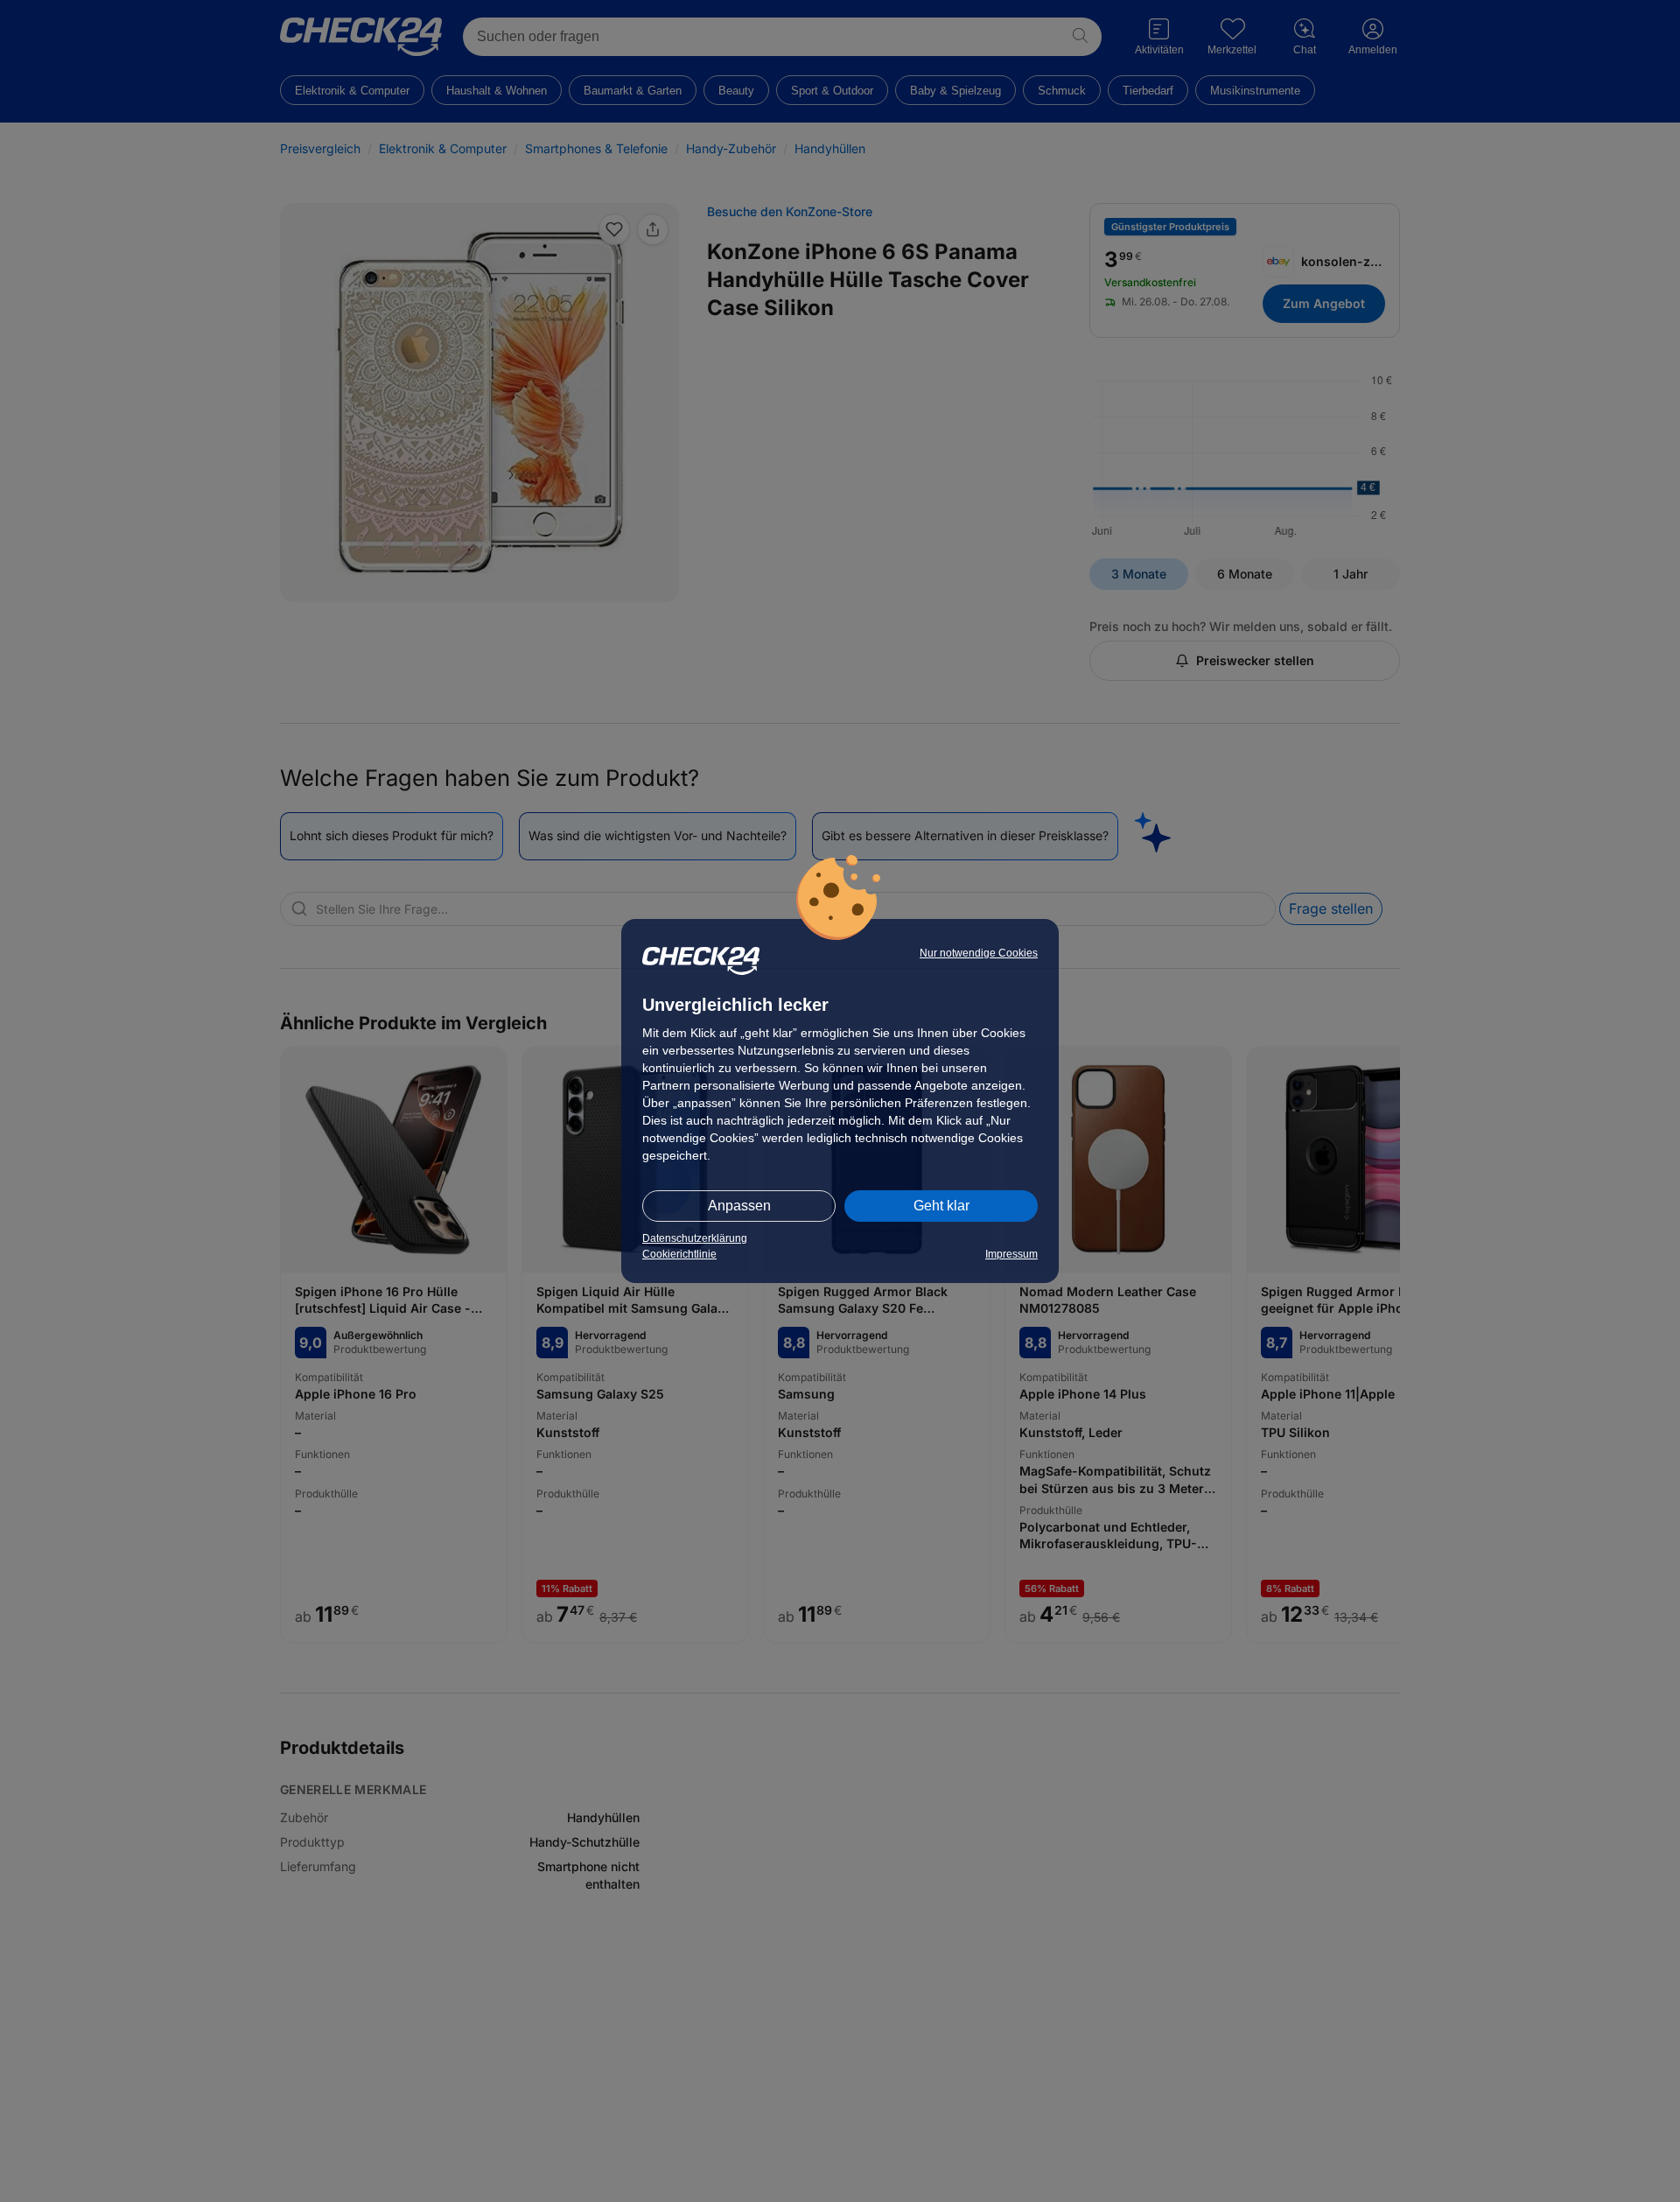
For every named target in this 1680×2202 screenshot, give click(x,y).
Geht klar (941, 1206)
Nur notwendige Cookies (979, 953)
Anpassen (739, 1206)
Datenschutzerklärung (695, 1238)
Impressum (1011, 1254)
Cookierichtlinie (679, 1254)
